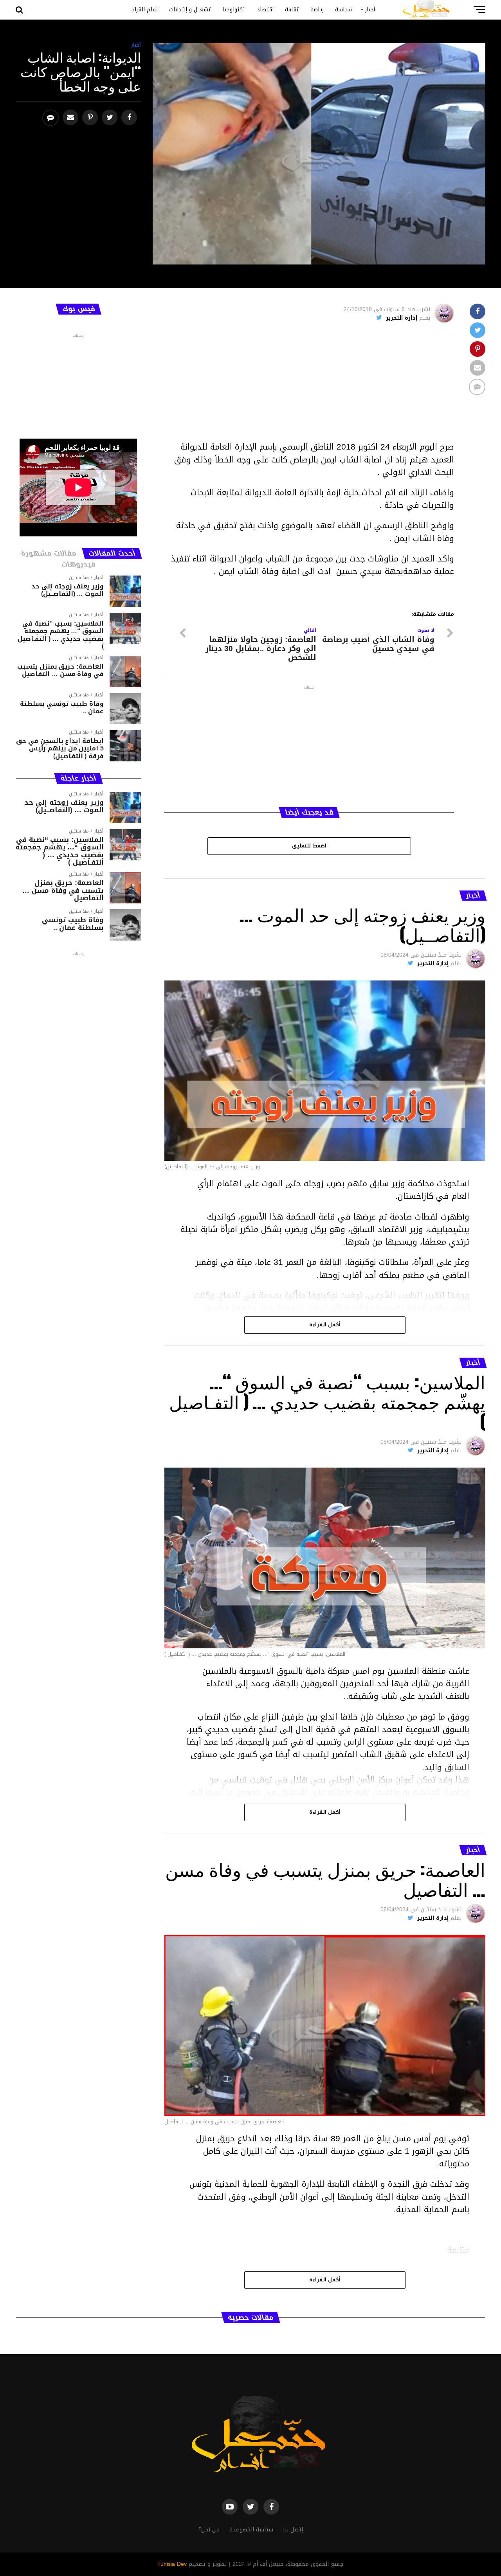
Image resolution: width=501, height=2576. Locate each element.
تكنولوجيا (234, 10)
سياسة (343, 10)
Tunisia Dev (172, 2564)
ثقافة (292, 10)
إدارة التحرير (402, 318)
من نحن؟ (209, 2530)
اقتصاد (265, 10)
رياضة (317, 10)
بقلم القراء (145, 10)
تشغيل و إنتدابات (190, 10)
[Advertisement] (309, 386)
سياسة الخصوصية (251, 2530)
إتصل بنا (293, 2530)
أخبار (370, 10)
